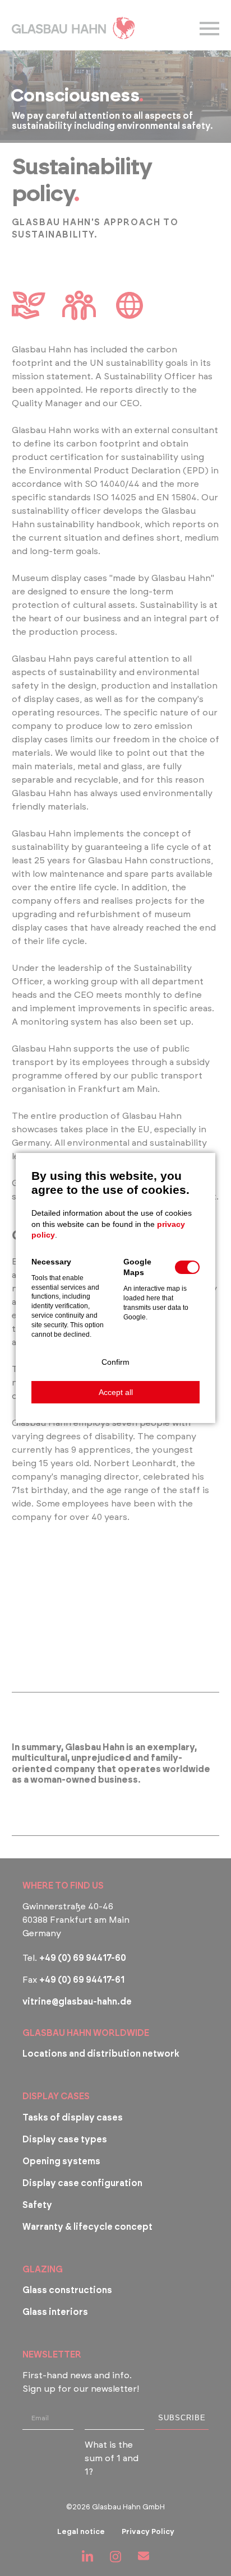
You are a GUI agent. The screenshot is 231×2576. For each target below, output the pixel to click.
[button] (115, 1362)
